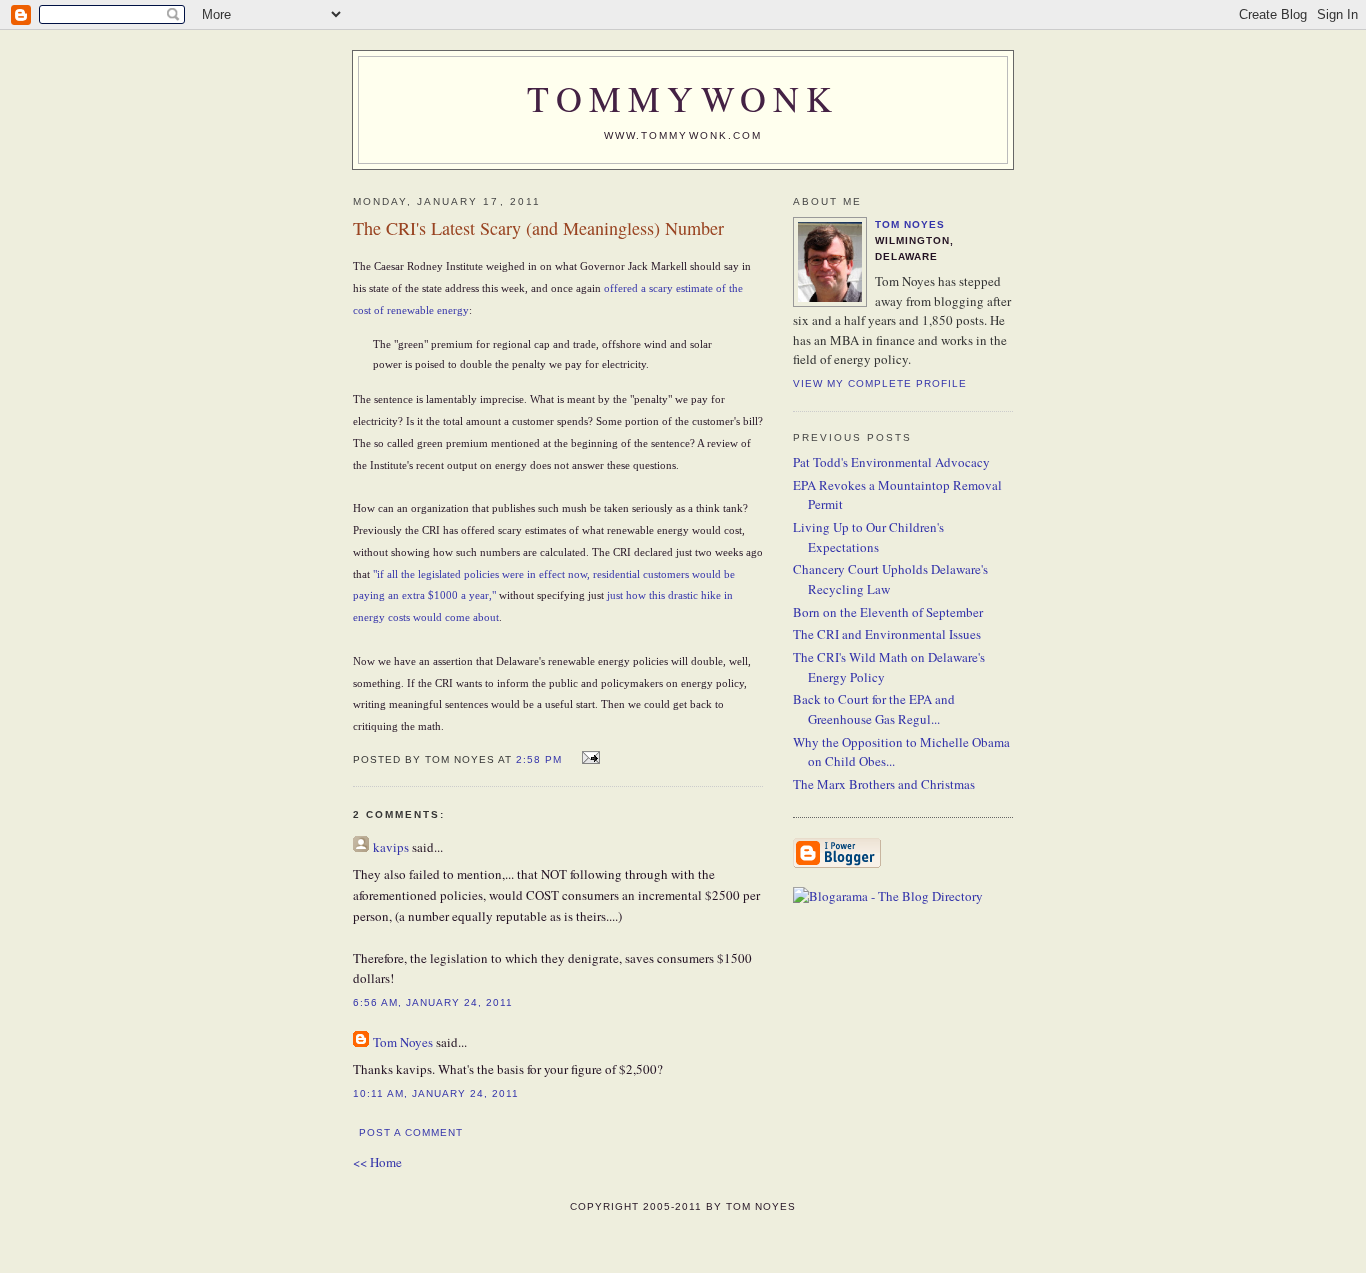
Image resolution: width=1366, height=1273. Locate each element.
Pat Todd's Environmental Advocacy (891, 462)
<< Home (377, 1162)
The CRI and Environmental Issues (887, 634)
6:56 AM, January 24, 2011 (433, 1002)
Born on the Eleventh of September (888, 612)
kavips (391, 847)
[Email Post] (588, 758)
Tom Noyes (403, 1042)
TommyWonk (683, 98)
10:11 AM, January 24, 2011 (436, 1093)
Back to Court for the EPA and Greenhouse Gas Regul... (874, 709)
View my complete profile (880, 383)
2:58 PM (539, 759)
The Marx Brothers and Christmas (884, 784)
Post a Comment (411, 1132)
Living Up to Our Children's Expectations (868, 537)
